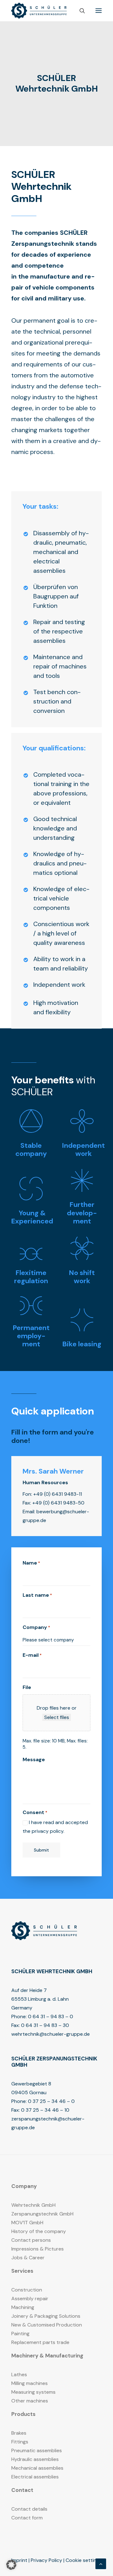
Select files (57, 1717)
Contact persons (31, 2240)
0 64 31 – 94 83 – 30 (45, 2025)
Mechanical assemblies (37, 2468)
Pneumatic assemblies (37, 2450)
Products (23, 2414)
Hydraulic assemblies (35, 2459)
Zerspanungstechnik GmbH (42, 2214)
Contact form (27, 2518)
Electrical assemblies (35, 2477)
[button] (99, 11)
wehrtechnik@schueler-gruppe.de (51, 2034)
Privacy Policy (46, 2560)
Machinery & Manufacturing (47, 2356)
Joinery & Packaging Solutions (46, 2316)
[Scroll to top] (101, 2563)
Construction (27, 2290)
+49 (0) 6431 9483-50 (58, 1503)
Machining (23, 2307)
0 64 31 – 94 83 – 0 (51, 2016)
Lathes (19, 2374)
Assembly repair (30, 2299)
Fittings (20, 2442)
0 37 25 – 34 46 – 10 (45, 2110)
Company (24, 2186)
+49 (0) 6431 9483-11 (58, 1494)
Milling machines (30, 2383)
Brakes (19, 2433)
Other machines (30, 2401)
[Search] (79, 11)
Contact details (29, 2509)
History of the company (39, 2231)
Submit (41, 1850)
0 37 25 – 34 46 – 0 (51, 2101)
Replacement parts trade (40, 2342)
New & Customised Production (47, 2325)
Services (22, 2271)
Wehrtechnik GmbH (33, 2205)
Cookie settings (84, 2560)
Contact (22, 2490)
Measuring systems (33, 2392)
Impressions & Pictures (38, 2249)
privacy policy (48, 1831)
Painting (20, 2334)
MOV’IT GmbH (27, 2223)
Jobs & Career (28, 2258)
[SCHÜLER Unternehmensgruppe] (39, 11)
